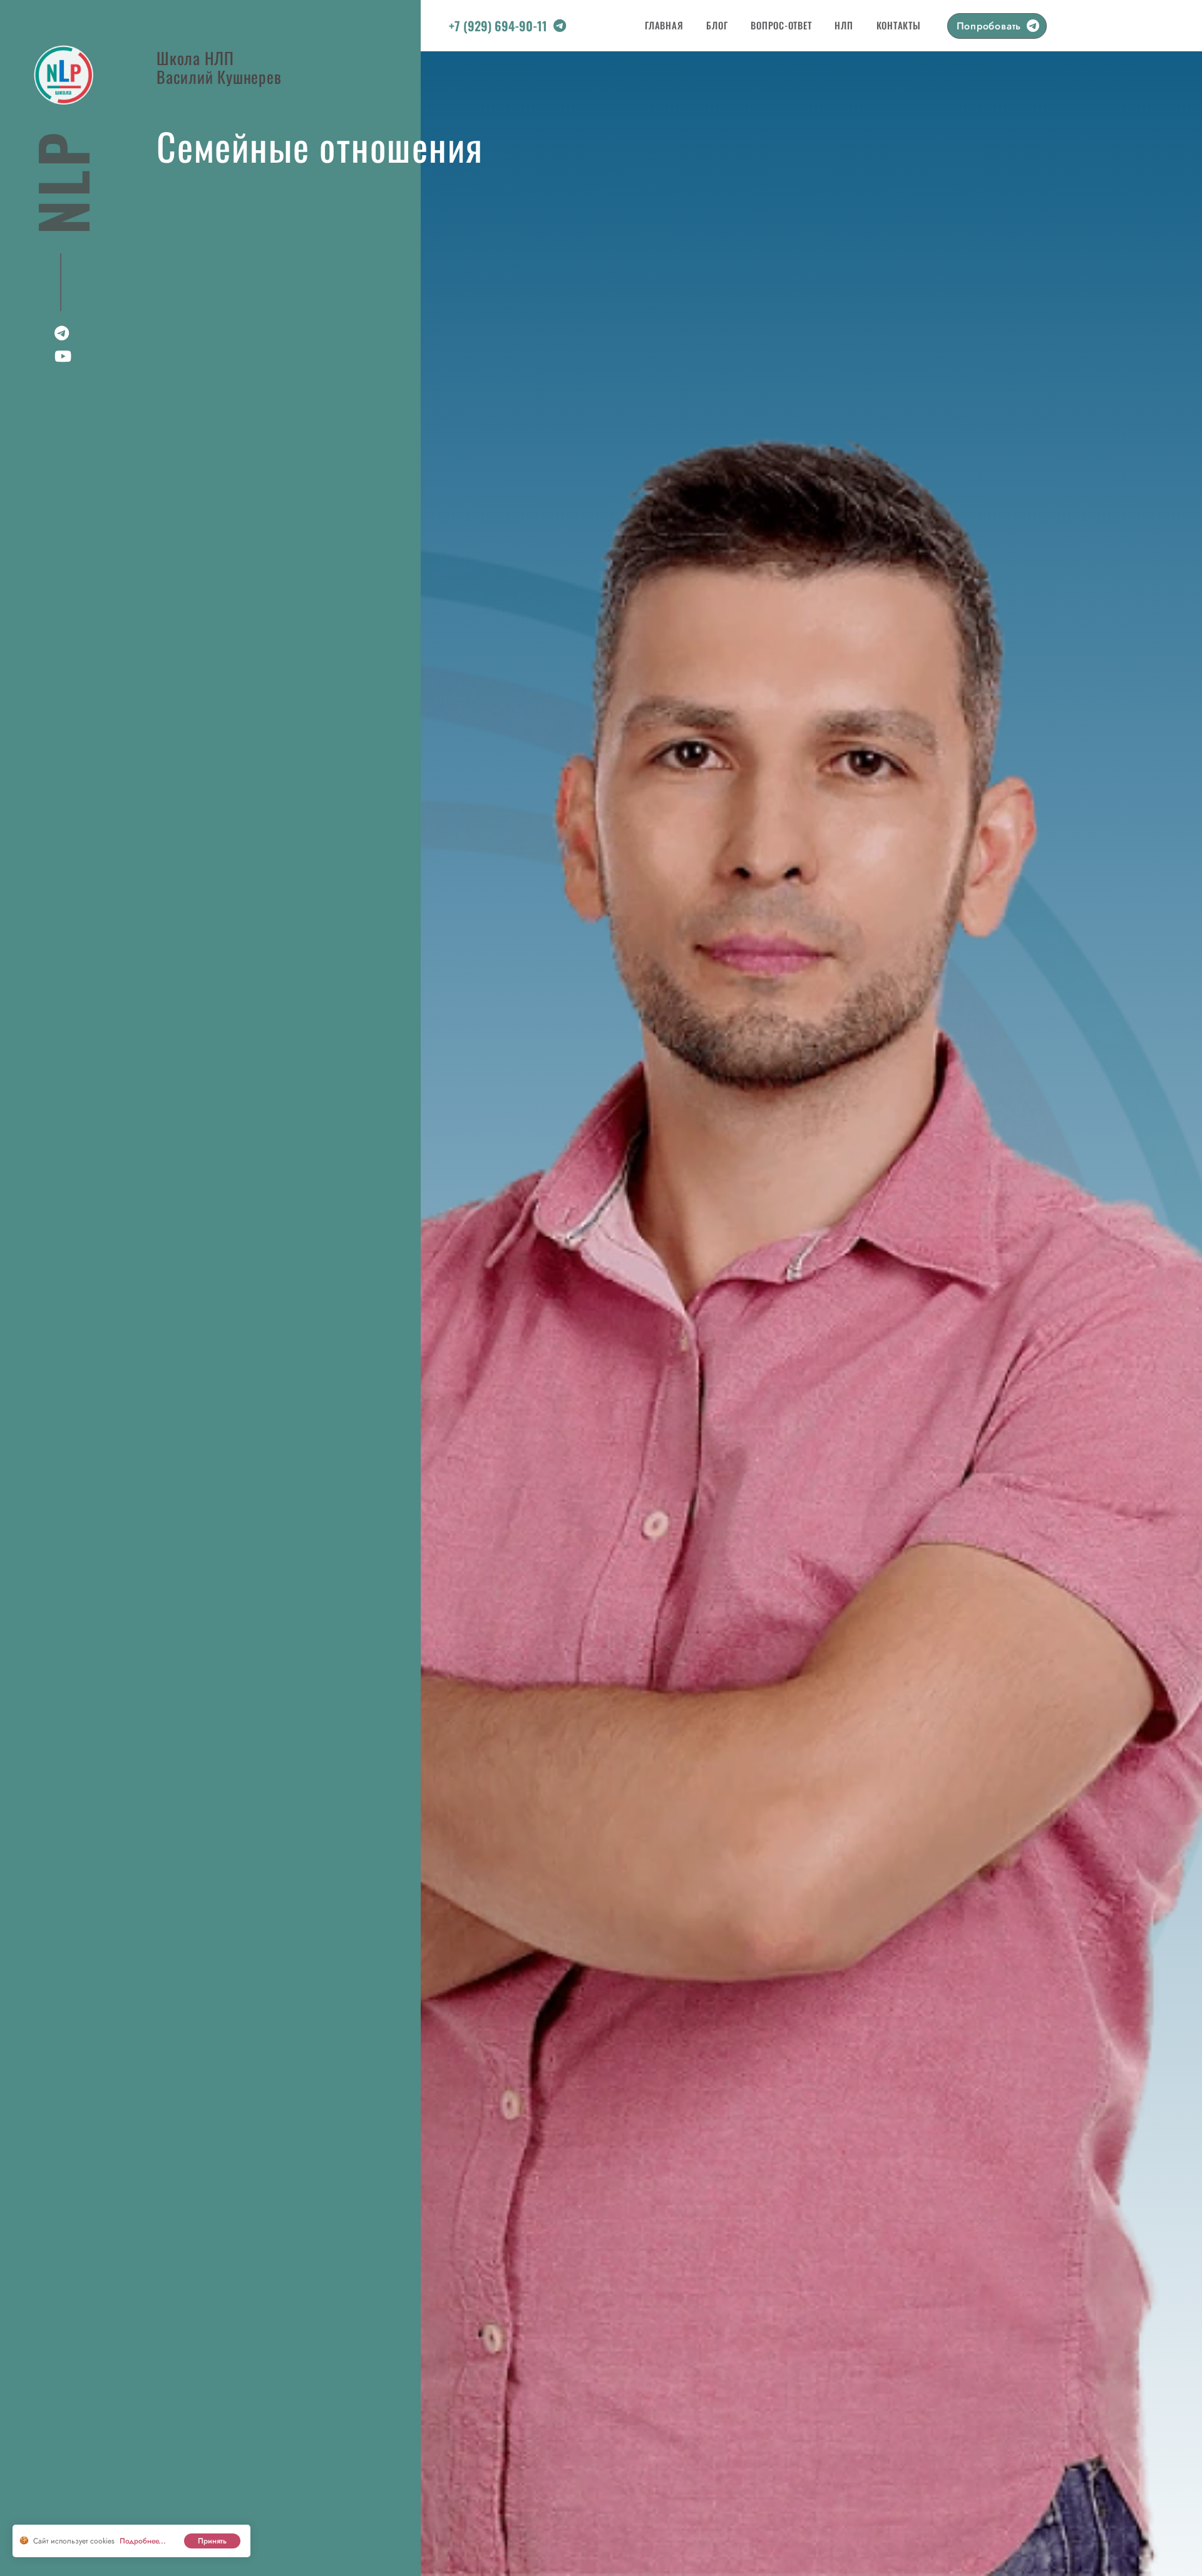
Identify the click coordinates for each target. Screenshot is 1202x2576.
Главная (664, 25)
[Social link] (560, 28)
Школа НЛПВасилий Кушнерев (219, 66)
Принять (212, 2541)
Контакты (899, 25)
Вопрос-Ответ (781, 25)
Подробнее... (143, 2541)
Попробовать (989, 26)
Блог (717, 25)
